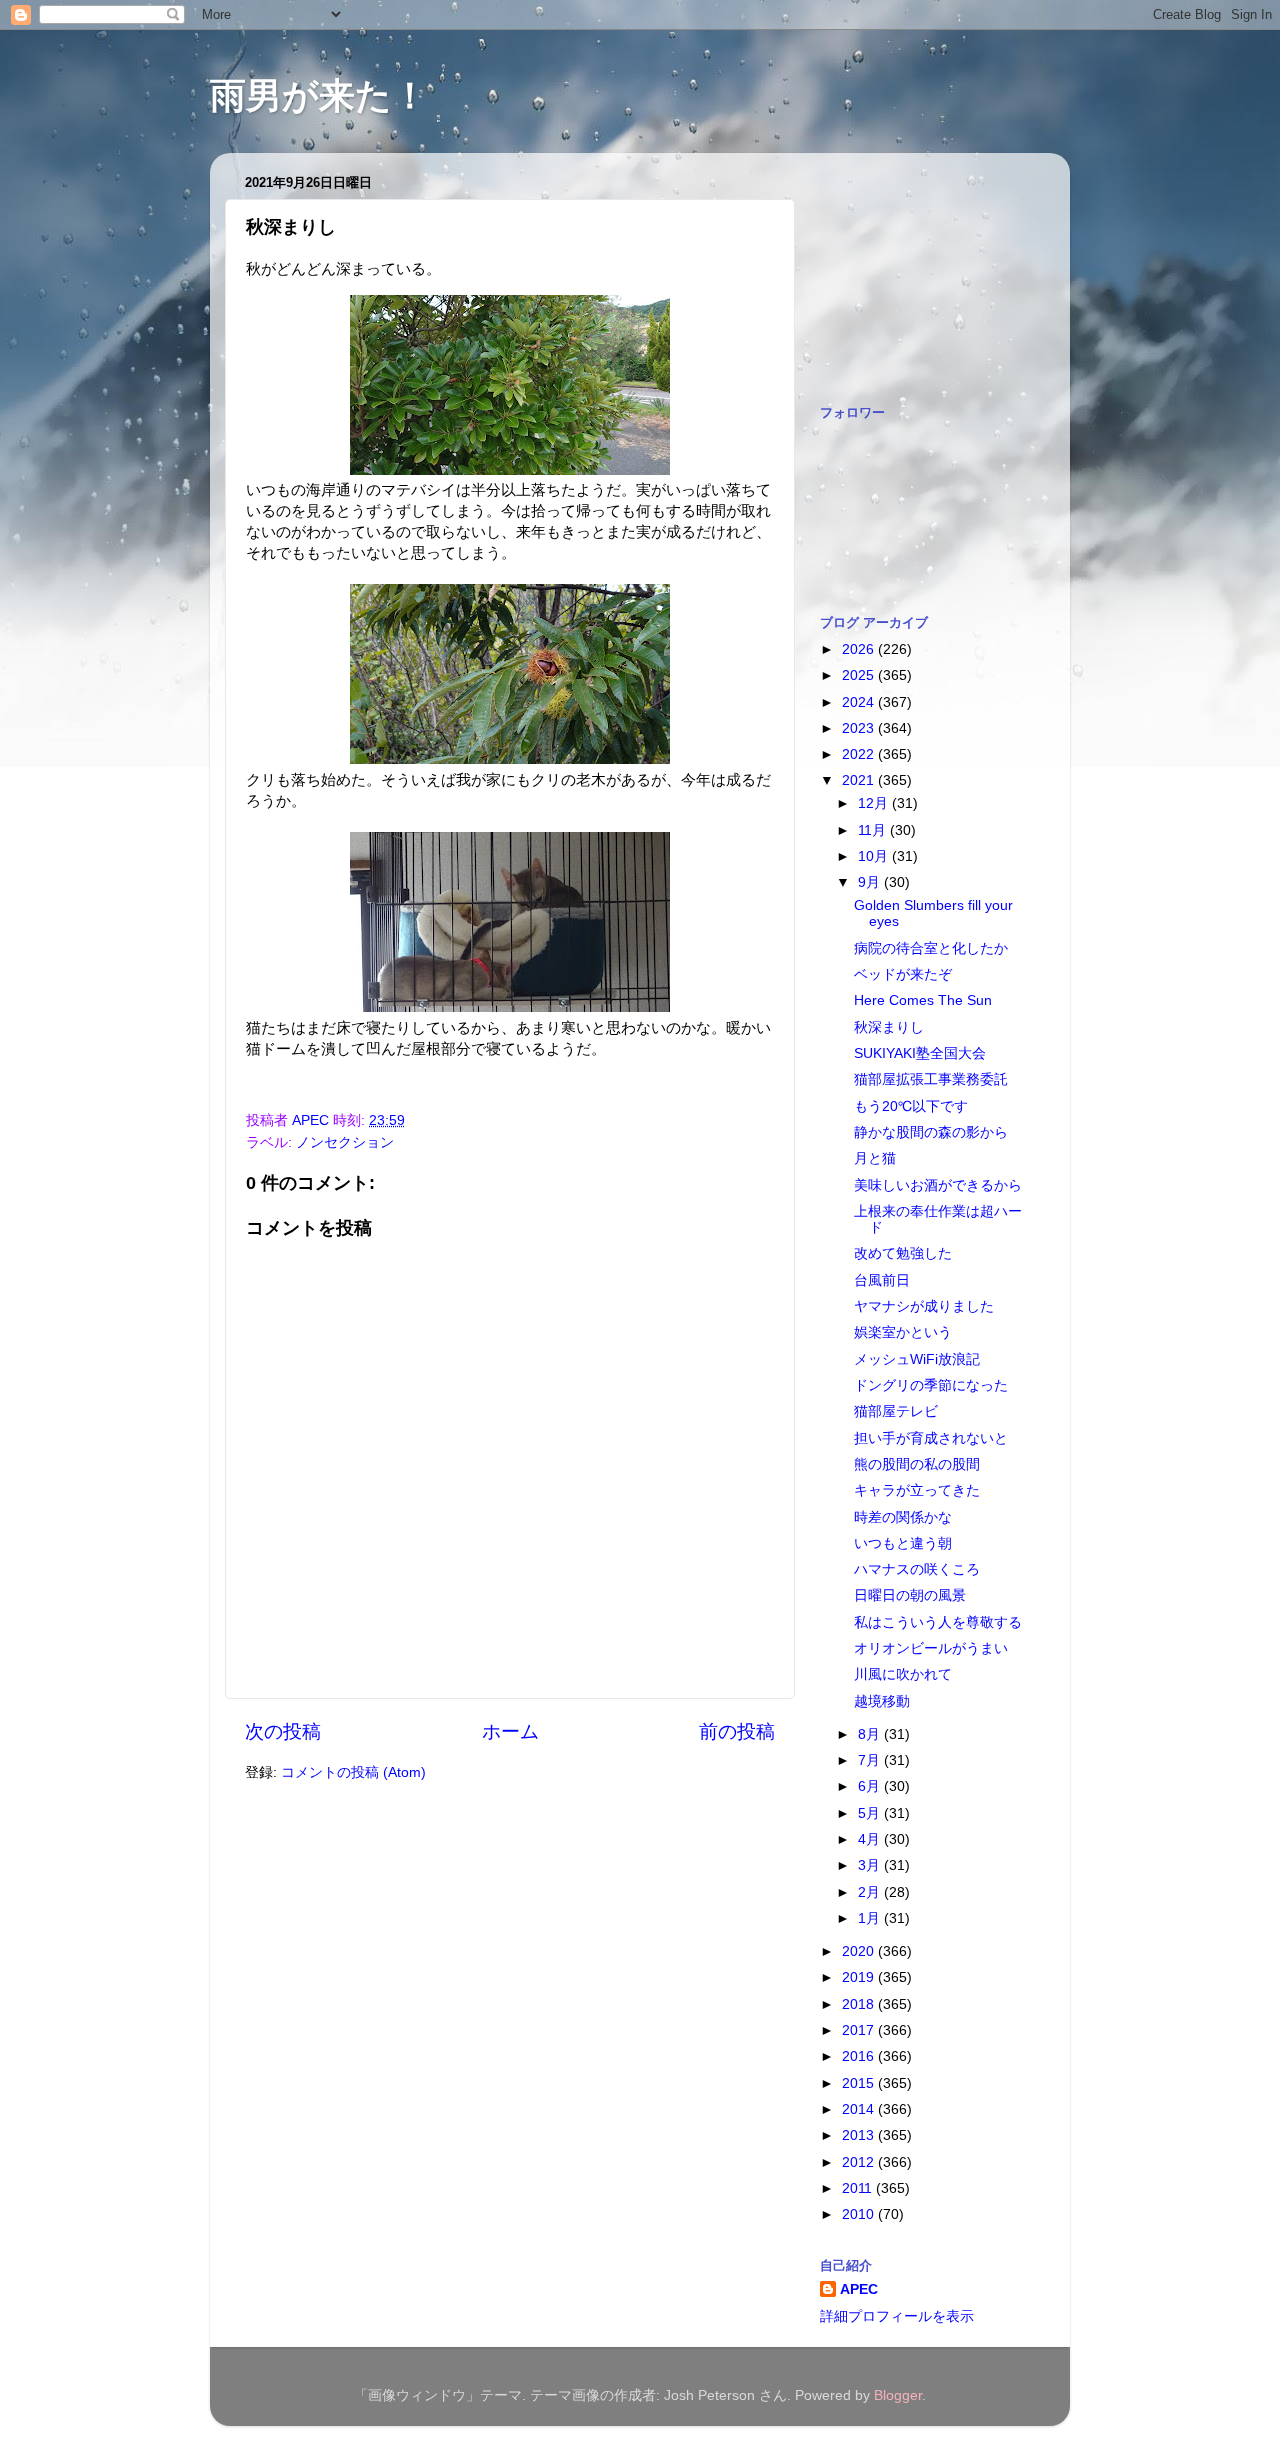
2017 (860, 2030)
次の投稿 (283, 1731)
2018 (860, 2004)
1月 (871, 1918)
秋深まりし (889, 1027)
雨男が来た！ (319, 95)
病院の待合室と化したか (931, 948)
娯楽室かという (903, 1332)
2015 (860, 2083)
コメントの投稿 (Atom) (353, 1772)
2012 (860, 2162)
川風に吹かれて (903, 1674)
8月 (871, 1734)
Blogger (898, 2395)
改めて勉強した (903, 1253)
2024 (860, 702)
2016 (860, 2056)
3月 (871, 1865)
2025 (860, 675)
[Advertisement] (920, 268)
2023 (860, 728)
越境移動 (882, 1701)
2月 (871, 1892)
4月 (871, 1839)
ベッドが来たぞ (903, 974)
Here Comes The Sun (923, 1000)
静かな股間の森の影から (931, 1132)
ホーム (510, 1731)
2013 (860, 2135)
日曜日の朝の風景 (910, 1595)
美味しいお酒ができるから (938, 1185)
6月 (871, 1786)
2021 (860, 780)
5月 (871, 1813)
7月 (871, 1760)
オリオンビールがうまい (931, 1648)
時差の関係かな (903, 1517)
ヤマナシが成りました (924, 1306)
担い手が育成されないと (931, 1438)
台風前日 (882, 1280)
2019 (860, 1977)
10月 (875, 856)
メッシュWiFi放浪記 (917, 1359)
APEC (859, 2289)
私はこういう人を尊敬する (938, 1622)
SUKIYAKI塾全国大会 (920, 1053)
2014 (860, 2109)
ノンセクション (345, 1142)
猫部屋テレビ (896, 1411)
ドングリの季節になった (931, 1385)
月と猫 (875, 1158)
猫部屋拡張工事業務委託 (931, 1079)
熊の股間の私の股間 (917, 1464)
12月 (875, 803)
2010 (860, 2214)
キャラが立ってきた (917, 1490)
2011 (859, 2188)
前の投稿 (737, 1731)
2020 (860, 1951)
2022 (860, 754)
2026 (860, 649)
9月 (871, 882)
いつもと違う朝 (903, 1543)
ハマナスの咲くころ (917, 1569)
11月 (874, 830)
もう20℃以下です (911, 1106)
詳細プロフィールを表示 (897, 2316)
